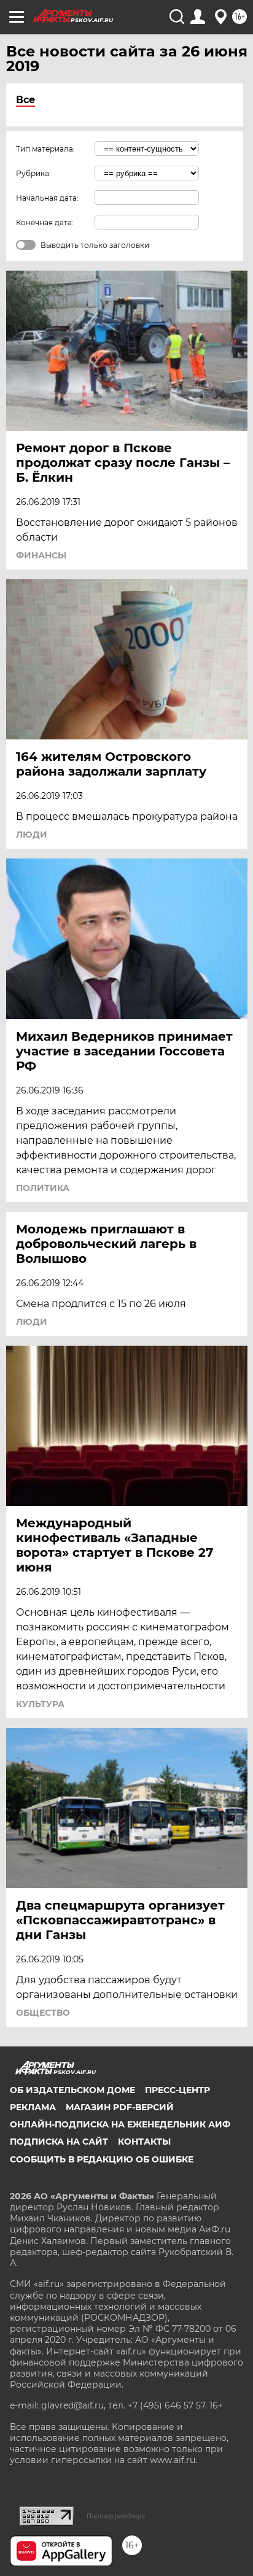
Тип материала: (45, 149)
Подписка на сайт (59, 2142)
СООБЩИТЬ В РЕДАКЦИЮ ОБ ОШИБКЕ (102, 2159)
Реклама (33, 2107)
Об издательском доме (72, 2090)
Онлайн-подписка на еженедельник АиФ (120, 2124)
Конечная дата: (45, 222)
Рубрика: (33, 173)
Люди (32, 835)
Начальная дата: (47, 198)
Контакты (144, 2142)
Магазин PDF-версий (120, 2107)
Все (25, 100)
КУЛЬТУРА (40, 1704)
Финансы (41, 555)
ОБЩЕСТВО (43, 2013)
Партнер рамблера (116, 2516)
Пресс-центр (177, 2090)
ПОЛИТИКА (43, 1188)
